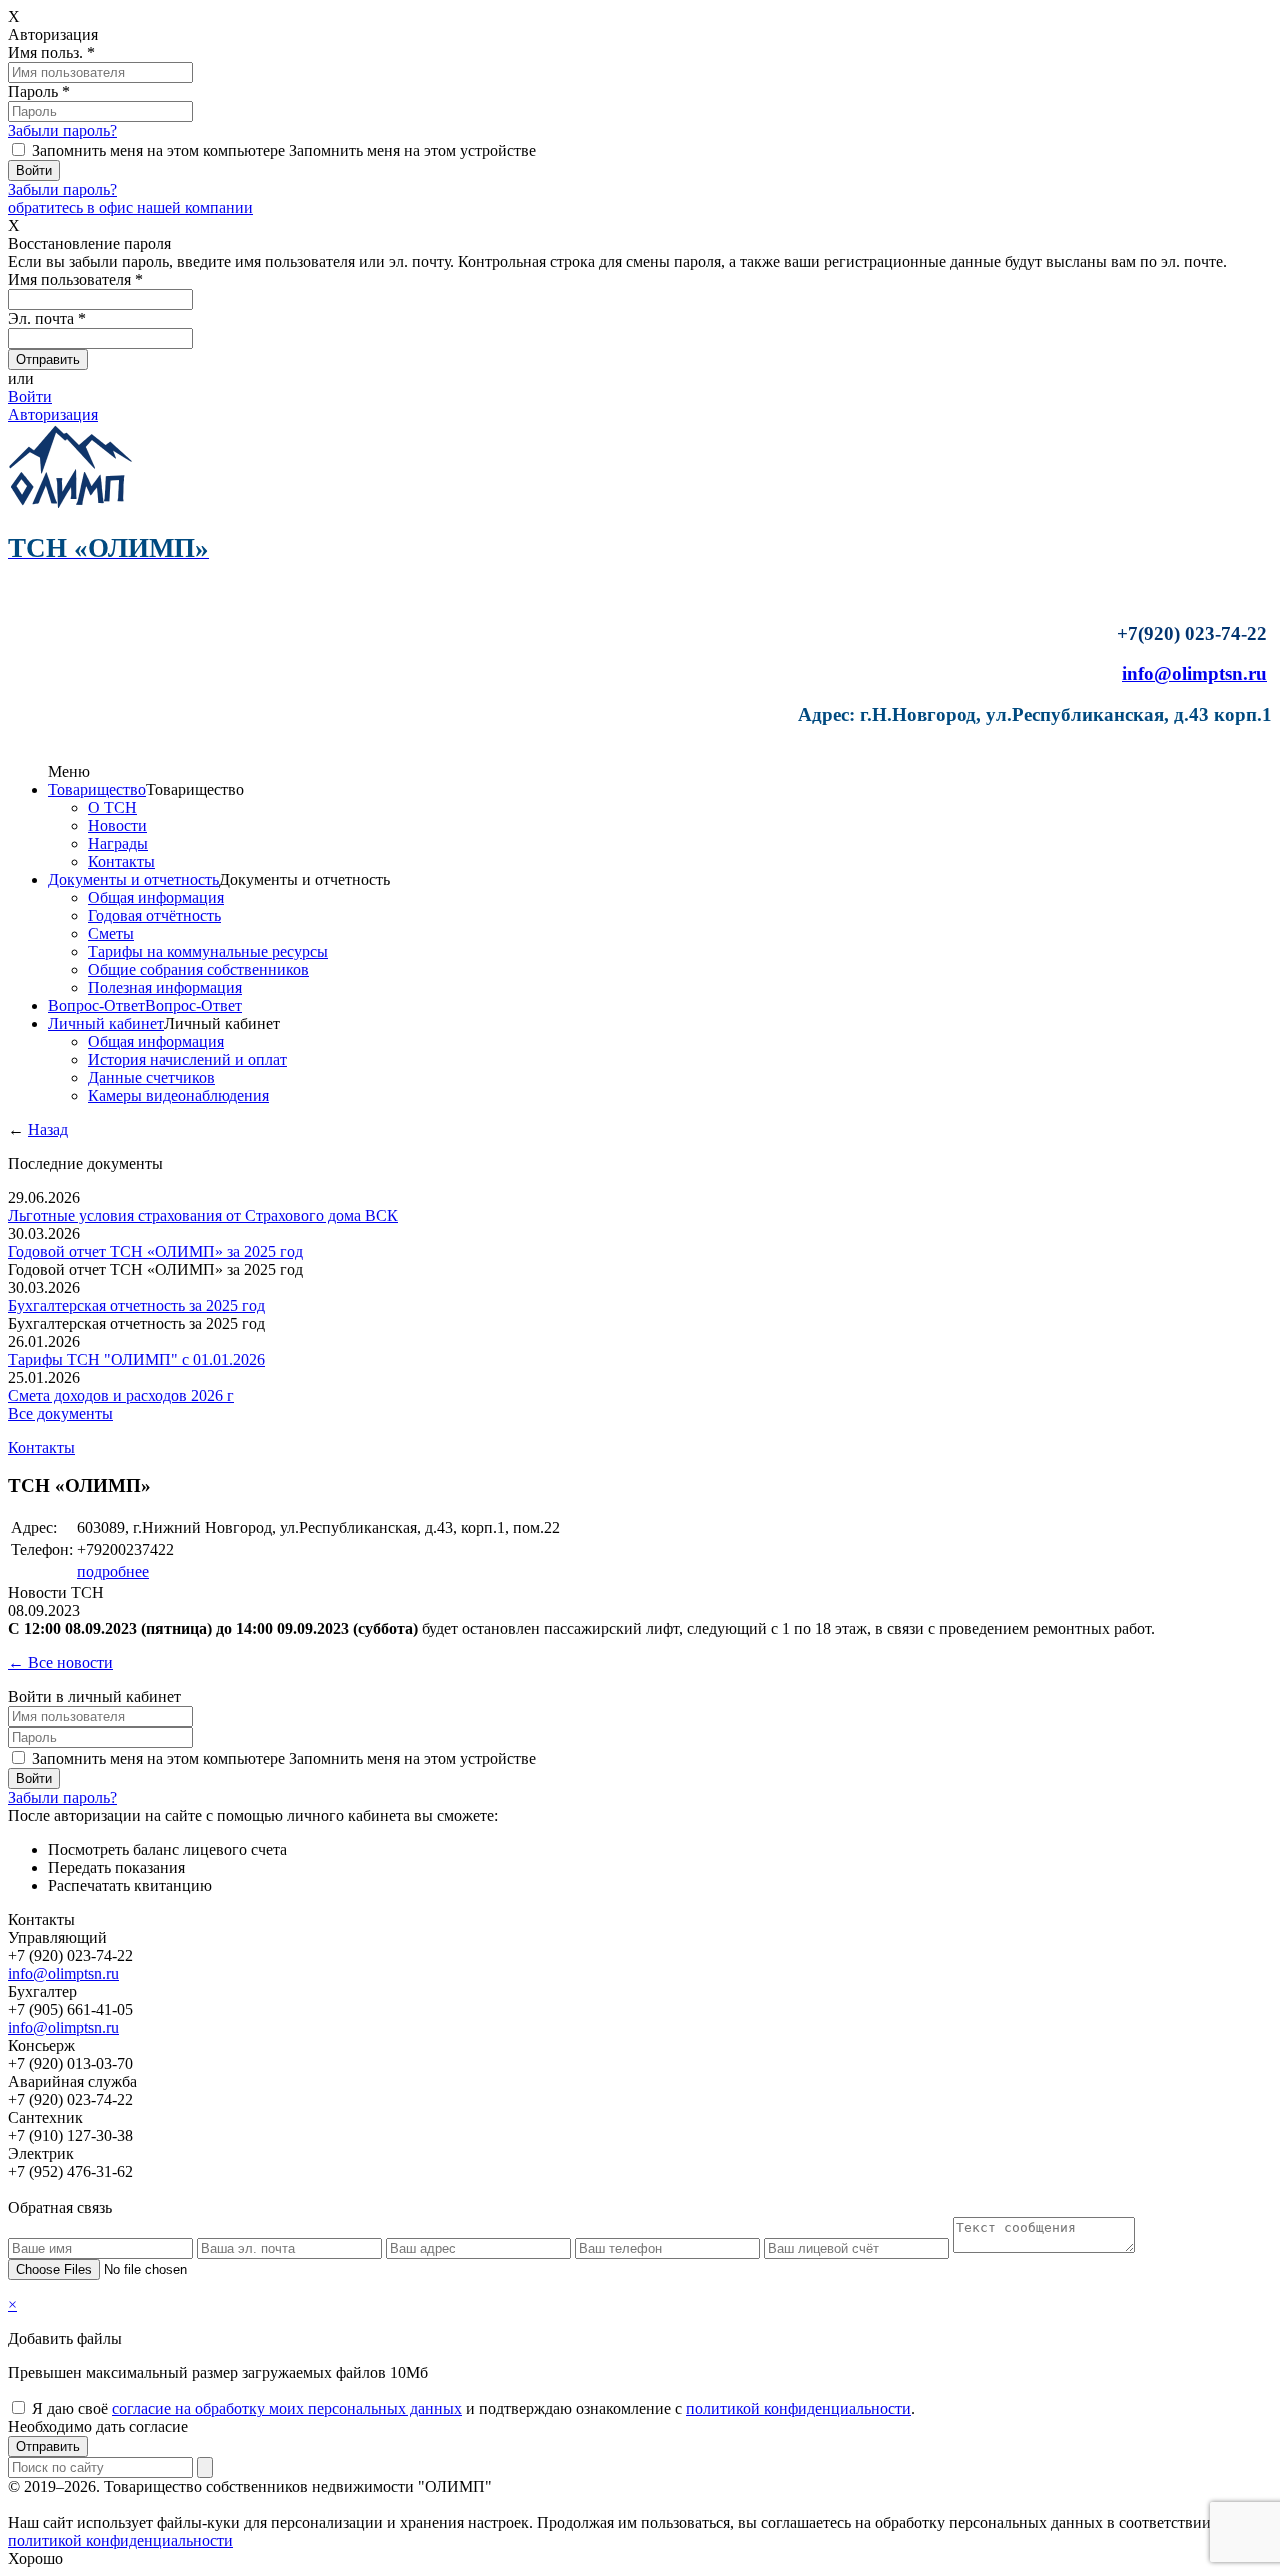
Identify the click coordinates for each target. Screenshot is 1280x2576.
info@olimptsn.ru (1194, 673)
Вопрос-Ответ (96, 1005)
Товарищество (97, 789)
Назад (48, 1129)
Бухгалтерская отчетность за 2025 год (136, 1305)
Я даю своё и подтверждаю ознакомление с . (473, 2408)
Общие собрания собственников (198, 969)
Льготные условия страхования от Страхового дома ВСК (203, 1215)
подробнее (113, 1571)
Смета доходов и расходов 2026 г (121, 1395)
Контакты (121, 861)
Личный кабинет (106, 1023)
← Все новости (60, 1662)
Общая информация (156, 897)
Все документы (60, 1413)
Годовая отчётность (154, 915)
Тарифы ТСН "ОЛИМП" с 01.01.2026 (136, 1359)
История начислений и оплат (187, 1059)
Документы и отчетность (133, 879)
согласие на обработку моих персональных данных (287, 2408)
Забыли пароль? (62, 130)
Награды (118, 843)
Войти (30, 396)
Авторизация (53, 414)
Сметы (111, 933)
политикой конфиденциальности (798, 2408)
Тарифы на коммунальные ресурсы (208, 951)
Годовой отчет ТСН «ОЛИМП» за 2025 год (155, 1251)
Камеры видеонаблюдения (178, 1095)
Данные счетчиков (151, 1077)
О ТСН (112, 807)
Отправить (48, 2446)
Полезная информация (165, 987)
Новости (117, 825)
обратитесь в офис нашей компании (130, 207)
